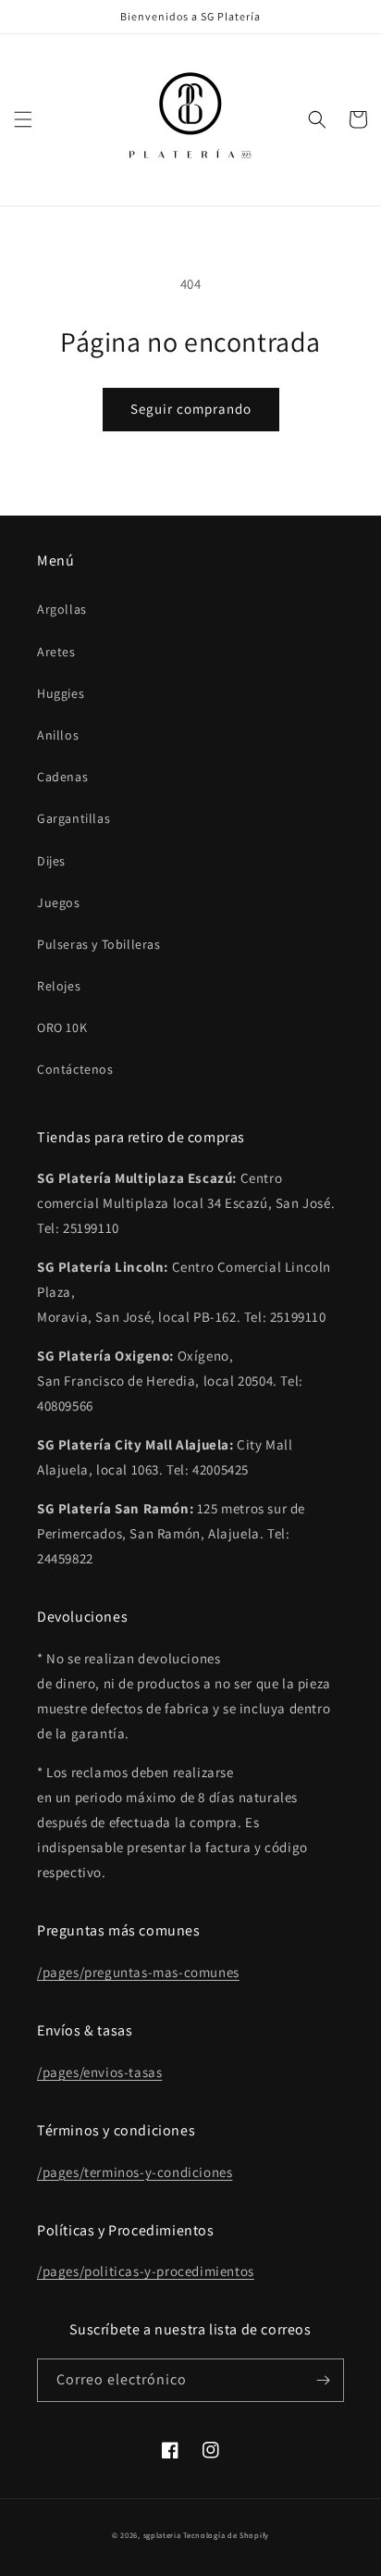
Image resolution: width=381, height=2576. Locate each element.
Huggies (61, 693)
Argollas (62, 609)
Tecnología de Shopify (226, 2535)
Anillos (58, 735)
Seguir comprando (191, 409)
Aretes (56, 652)
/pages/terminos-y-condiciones (135, 2172)
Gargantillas (74, 818)
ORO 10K (62, 1027)
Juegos (59, 902)
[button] (23, 119)
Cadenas (62, 777)
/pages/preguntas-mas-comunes (138, 1972)
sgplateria (162, 2535)
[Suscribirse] (323, 2380)
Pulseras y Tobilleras (99, 944)
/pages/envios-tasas (99, 2072)
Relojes (59, 986)
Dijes (51, 861)
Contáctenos (75, 1069)
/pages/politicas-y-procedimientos (146, 2271)
